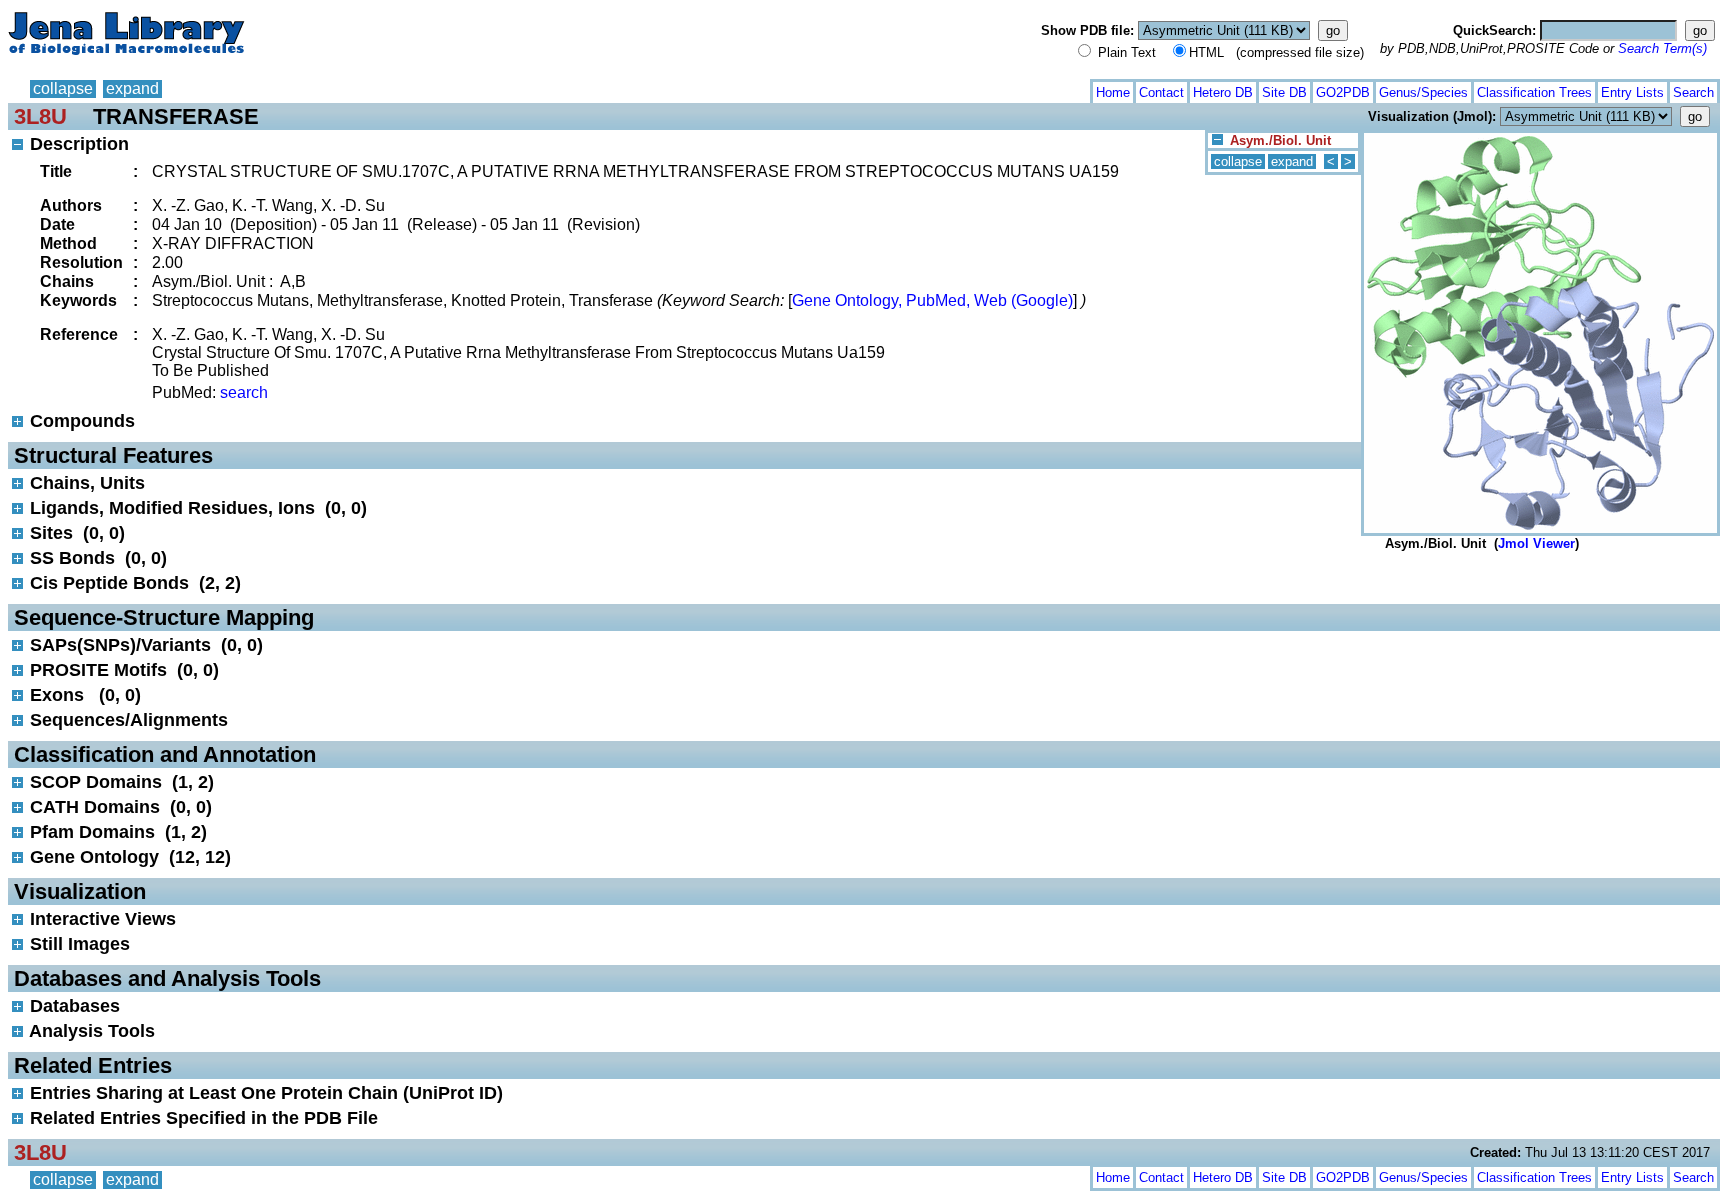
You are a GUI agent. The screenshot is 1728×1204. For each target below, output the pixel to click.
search (244, 392)
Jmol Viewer (1536, 543)
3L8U (40, 116)
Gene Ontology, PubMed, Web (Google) (932, 300)
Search (1693, 92)
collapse (63, 88)
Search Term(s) (1662, 48)
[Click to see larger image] (1540, 137)
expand (132, 88)
